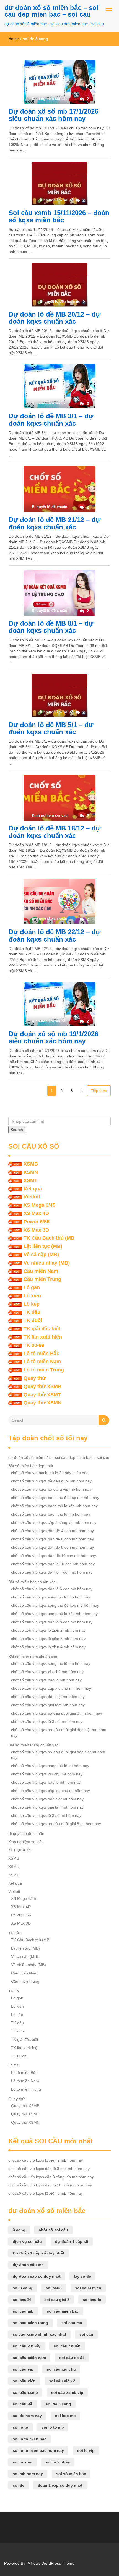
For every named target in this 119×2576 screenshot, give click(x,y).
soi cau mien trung (30, 2323)
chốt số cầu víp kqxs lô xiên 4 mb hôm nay (48, 1647)
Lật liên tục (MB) (43, 1246)
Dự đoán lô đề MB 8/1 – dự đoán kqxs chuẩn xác (51, 627)
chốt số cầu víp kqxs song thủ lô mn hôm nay (51, 1663)
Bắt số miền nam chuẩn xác (33, 1657)
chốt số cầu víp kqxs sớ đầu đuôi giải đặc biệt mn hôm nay (59, 1733)
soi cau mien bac (63, 2311)
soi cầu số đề (72, 2358)
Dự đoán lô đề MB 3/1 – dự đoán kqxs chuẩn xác (51, 420)
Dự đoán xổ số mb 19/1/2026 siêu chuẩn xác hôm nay (53, 1037)
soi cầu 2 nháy (27, 2346)
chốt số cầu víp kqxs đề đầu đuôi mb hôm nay (51, 1481)
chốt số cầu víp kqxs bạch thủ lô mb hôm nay (51, 1514)
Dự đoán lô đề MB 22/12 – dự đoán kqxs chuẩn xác (55, 935)
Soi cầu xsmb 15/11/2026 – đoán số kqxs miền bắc (59, 216)
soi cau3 (54, 2288)
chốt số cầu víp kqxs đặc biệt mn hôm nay (48, 1697)
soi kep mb (65, 2416)
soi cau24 (22, 2300)
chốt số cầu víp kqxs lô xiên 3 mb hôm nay (48, 1639)
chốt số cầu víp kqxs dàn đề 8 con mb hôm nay (52, 1547)
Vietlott (32, 1197)
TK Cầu (15, 1933)
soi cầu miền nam (29, 2358)
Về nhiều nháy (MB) (47, 1263)
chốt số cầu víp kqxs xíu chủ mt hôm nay (47, 1774)
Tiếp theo (99, 1091)
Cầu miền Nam (41, 1271)
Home (14, 39)
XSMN (31, 1172)
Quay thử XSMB (42, 1386)
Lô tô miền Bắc (41, 1354)
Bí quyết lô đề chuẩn (26, 1833)
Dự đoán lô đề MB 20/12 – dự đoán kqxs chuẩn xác (55, 318)
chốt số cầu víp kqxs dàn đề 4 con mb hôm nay (52, 1531)
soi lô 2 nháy (58, 2462)
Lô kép (32, 1304)
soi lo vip (86, 2450)
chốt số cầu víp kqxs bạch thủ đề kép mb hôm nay (55, 1498)
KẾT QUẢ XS (20, 1850)
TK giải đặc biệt (42, 1329)
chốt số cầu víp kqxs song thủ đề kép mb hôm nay (55, 1605)
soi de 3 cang (58, 2404)
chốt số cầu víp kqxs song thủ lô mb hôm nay (51, 1597)
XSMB (31, 1164)
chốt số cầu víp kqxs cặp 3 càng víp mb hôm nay (54, 1522)
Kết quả (33, 1189)
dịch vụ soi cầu (27, 2241)
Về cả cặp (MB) (41, 1255)
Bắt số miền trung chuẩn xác (33, 1745)
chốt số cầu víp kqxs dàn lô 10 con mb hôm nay (53, 1564)
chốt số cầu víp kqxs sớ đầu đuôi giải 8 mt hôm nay (56, 1824)
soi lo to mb (53, 2427)
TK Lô (14, 1991)
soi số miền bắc (71, 2474)
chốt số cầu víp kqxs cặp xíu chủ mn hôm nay (51, 1688)
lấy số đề (82, 2276)
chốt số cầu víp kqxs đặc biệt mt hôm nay (47, 1799)
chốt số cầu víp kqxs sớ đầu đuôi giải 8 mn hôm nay (57, 1713)
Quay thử (35, 1378)
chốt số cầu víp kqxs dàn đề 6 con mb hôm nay (52, 1539)
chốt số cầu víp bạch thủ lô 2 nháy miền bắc (50, 1473)
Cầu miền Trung (42, 1279)
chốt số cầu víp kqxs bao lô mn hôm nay (46, 1680)
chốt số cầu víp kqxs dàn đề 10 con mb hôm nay (54, 1556)
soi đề (19, 2485)
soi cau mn (72, 2323)
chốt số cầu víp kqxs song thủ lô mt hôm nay (50, 1766)
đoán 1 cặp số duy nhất (60, 2485)
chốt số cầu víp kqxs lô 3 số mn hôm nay (47, 1721)
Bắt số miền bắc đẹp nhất (31, 1466)
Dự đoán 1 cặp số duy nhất (38, 2253)
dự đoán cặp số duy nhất (37, 2276)
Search (17, 1130)
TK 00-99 (34, 1345)
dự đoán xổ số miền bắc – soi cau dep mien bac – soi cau (51, 11)
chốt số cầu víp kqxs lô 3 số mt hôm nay (46, 1815)
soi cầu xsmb (25, 2392)
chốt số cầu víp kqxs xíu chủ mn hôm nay (47, 1672)
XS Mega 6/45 (39, 1205)
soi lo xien (23, 2462)
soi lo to (20, 2427)
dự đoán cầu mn (28, 2265)
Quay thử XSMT (42, 1395)
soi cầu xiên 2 (62, 2381)
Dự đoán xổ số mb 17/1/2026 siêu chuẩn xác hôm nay (53, 115)
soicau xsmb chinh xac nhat (39, 2334)
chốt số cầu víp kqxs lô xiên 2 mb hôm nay (48, 1630)
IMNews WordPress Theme (50, 2563)
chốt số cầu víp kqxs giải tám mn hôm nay (48, 1705)
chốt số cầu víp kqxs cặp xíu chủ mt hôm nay (51, 1791)
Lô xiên (32, 1296)
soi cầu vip (23, 2369)
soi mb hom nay (28, 2474)
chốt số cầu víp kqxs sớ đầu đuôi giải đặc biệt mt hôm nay (58, 1755)
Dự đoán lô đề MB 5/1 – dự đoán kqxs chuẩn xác (51, 728)
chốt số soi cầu (53, 2230)
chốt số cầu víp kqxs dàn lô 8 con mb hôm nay (52, 1622)
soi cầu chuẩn (67, 2346)
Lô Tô (13, 2066)
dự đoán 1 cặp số (72, 2241)
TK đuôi (33, 1320)
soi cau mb (23, 2311)
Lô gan (32, 1287)
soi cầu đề (23, 2404)
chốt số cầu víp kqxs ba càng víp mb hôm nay (51, 1489)
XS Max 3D (36, 1230)
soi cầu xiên (24, 2381)
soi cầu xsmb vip (67, 2392)
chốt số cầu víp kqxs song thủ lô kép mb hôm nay (54, 1614)
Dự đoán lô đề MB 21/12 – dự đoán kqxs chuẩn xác (55, 523)
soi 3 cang (23, 2288)
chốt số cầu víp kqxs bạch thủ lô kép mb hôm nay (54, 1506)
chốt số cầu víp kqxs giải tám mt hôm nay (47, 1807)
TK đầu (32, 1312)
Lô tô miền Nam (42, 1362)
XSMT (30, 1180)
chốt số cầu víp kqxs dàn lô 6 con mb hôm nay (52, 1589)
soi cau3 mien (88, 2288)
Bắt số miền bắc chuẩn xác (32, 1582)
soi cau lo (92, 2300)
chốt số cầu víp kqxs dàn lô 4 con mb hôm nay (52, 1572)
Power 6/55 (37, 1222)
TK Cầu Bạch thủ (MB (49, 1238)
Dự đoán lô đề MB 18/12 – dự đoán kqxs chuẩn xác (55, 832)
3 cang (19, 2230)
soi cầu (86, 2334)
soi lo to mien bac (30, 2439)
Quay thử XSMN (42, 1403)
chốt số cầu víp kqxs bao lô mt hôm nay (46, 1782)
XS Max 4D (36, 1213)
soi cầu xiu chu (61, 2369)
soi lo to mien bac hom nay (38, 2450)
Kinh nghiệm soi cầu (26, 1842)
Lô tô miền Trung (44, 1370)
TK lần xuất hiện (43, 1337)
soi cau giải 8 (57, 2300)
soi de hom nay (27, 2416)
